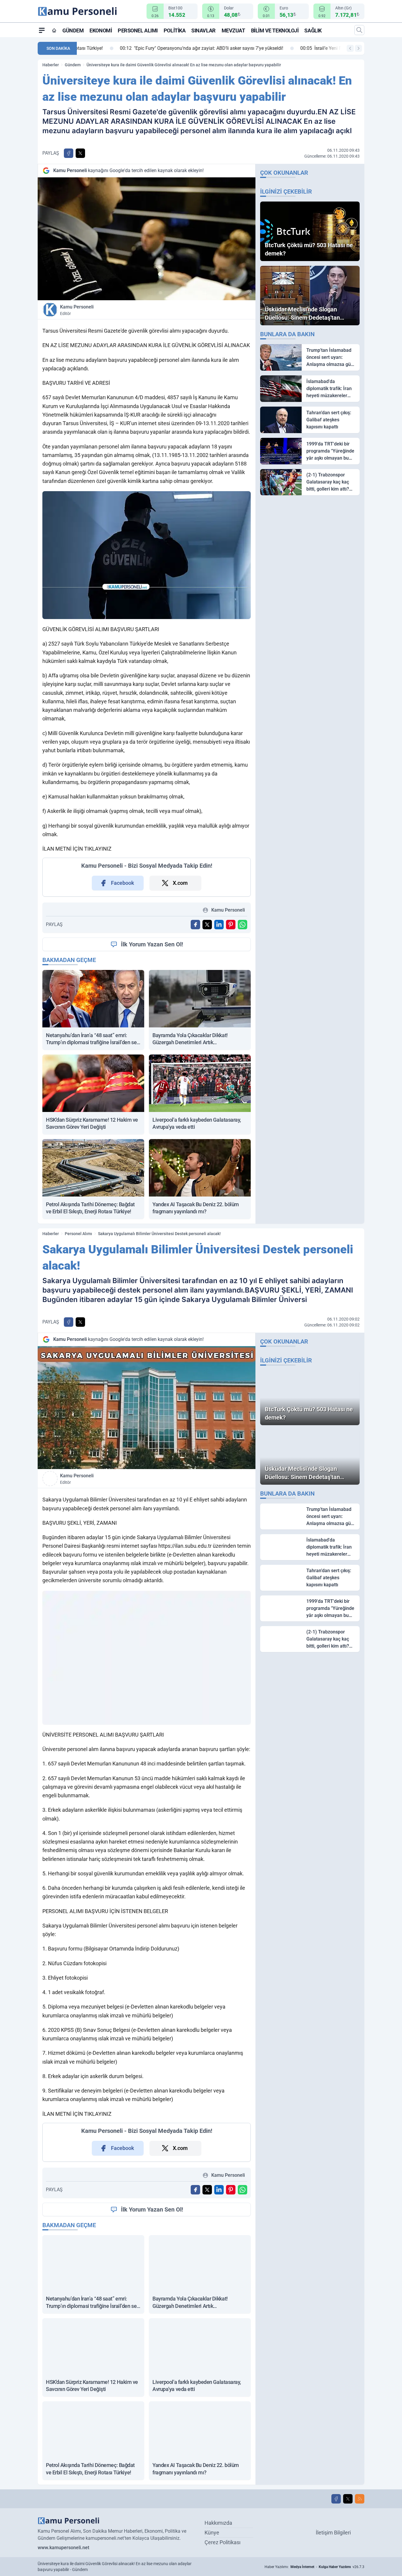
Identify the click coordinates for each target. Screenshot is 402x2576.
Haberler (51, 65)
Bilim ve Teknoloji (275, 30)
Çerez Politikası (222, 2542)
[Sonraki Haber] (358, 48)
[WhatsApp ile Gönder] (242, 925)
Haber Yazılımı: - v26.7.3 (314, 2567)
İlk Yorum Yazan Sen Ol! (152, 944)
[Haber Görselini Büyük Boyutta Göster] (147, 239)
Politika (175, 30)
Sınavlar (203, 30)
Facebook (123, 883)
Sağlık (313, 30)
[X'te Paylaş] (80, 153)
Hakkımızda (218, 2523)
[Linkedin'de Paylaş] (219, 925)
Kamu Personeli (77, 310)
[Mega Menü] (42, 30)
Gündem (73, 30)
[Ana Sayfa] (54, 30)
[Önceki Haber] (350, 48)
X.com (180, 883)
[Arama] (359, 30)
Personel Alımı (138, 30)
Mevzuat (233, 30)
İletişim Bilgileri (333, 2533)
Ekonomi (101, 30)
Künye (212, 2533)
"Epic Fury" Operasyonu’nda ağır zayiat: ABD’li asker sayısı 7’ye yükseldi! (163, 48)
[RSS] (360, 2499)
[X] (348, 2499)
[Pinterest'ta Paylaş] (231, 925)
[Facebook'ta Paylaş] (69, 153)
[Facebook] (336, 2499)
